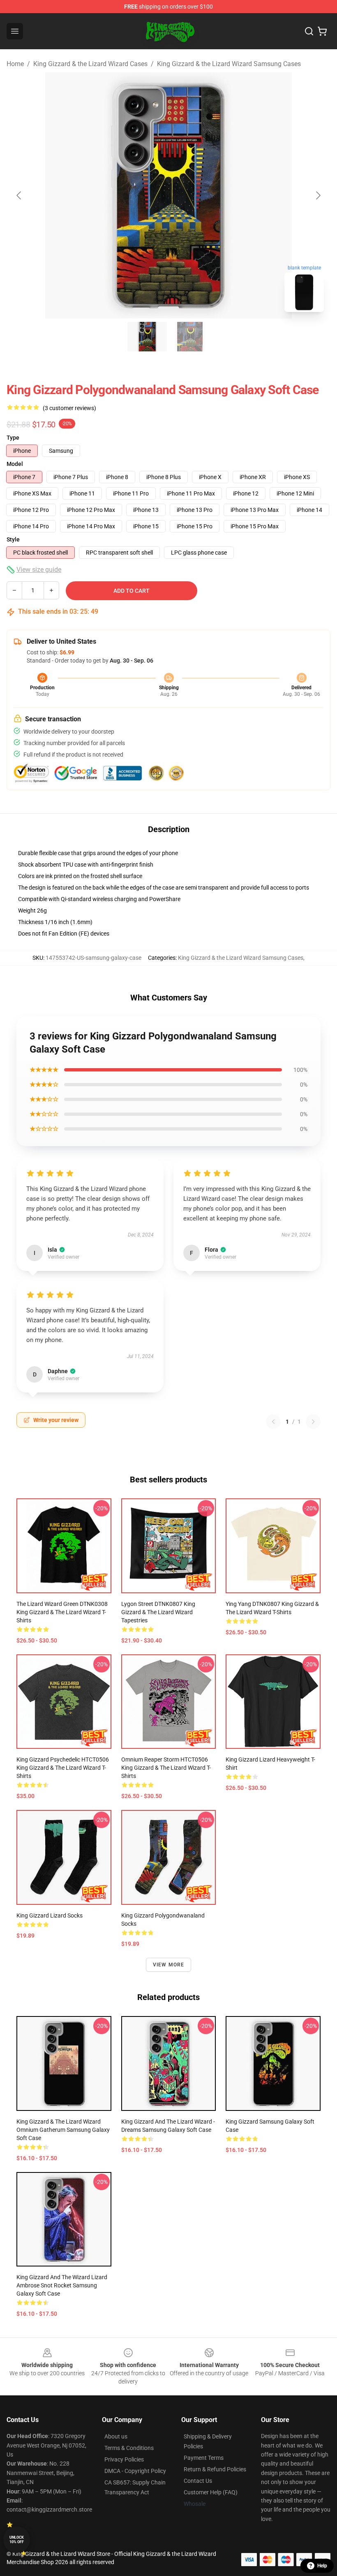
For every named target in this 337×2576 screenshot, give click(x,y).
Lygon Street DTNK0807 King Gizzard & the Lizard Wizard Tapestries (158, 1612)
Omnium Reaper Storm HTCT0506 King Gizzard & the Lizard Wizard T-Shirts (166, 1768)
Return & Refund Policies (215, 2469)
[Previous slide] (19, 195)
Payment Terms (204, 2458)
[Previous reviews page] (273, 1422)
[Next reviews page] (313, 1422)
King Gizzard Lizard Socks (50, 1915)
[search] (309, 31)
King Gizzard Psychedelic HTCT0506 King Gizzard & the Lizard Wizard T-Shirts (63, 1768)
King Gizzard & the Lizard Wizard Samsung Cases (229, 64)
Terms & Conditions (129, 2448)
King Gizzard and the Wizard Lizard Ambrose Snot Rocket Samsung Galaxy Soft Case (62, 2285)
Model (15, 464)
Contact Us (198, 2481)
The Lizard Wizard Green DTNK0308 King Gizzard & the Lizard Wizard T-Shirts (62, 1612)
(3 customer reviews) (69, 408)
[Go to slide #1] (147, 337)
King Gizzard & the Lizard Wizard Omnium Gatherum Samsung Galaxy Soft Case (63, 2130)
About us (116, 2436)
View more (169, 1965)
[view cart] (322, 31)
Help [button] (322, 2566)
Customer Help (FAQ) (211, 2492)
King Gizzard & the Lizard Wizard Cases (90, 64)
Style (13, 539)
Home (15, 64)
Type (13, 438)
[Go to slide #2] (190, 337)
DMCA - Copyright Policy (135, 2471)
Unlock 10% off (17, 2540)
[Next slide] (318, 195)
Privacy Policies (124, 2459)
